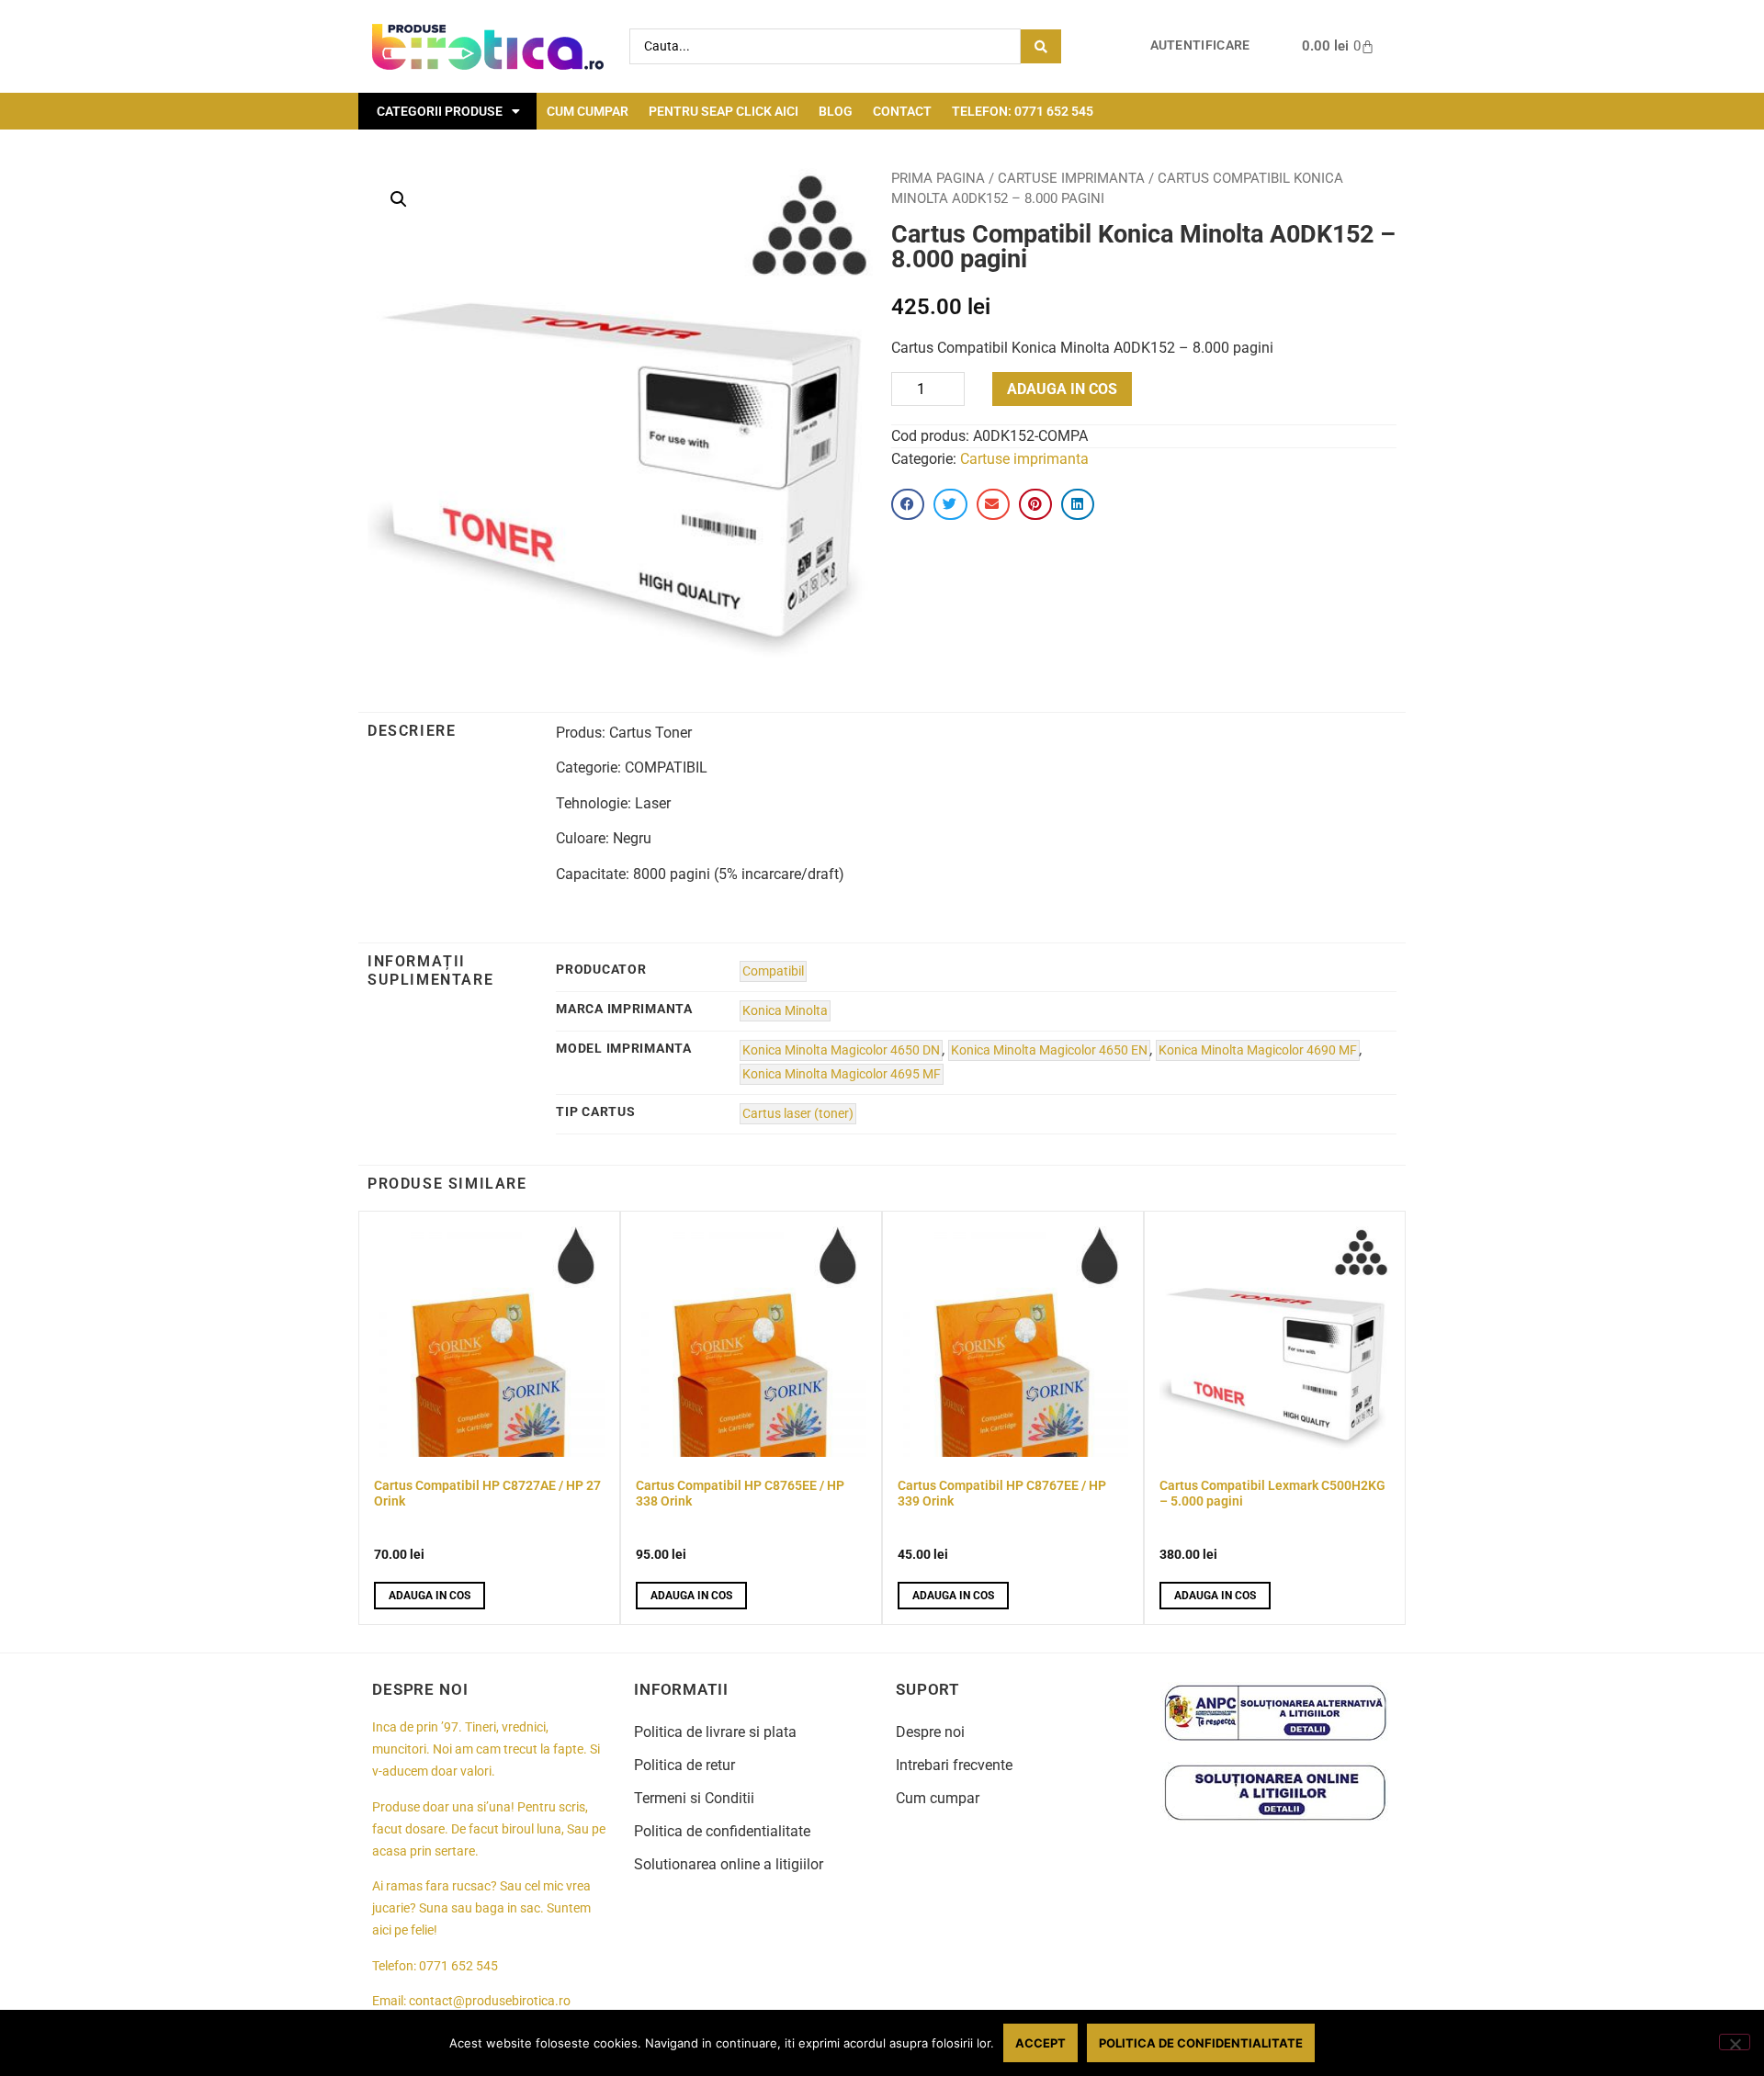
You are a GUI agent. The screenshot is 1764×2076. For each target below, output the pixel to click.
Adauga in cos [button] (430, 1596)
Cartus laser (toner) (798, 1114)
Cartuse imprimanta (1071, 178)
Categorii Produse (440, 111)
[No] (1735, 2042)
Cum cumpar (588, 111)
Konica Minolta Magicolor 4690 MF (1258, 1050)
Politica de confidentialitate (722, 1831)
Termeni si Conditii (694, 1798)
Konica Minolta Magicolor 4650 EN (1049, 1050)
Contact (902, 111)
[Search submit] (1041, 46)
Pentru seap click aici (724, 111)
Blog (836, 111)
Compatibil (773, 971)
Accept (1040, 2043)
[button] (399, 199)
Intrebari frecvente (954, 1765)
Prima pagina (938, 178)
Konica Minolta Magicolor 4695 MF (842, 1074)
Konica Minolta (785, 1011)
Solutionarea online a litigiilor (729, 1864)
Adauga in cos (1062, 389)
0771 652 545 (458, 1966)
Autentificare (1200, 45)
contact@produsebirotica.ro (490, 2001)
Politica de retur (684, 1765)
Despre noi (930, 1732)
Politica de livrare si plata (715, 1732)
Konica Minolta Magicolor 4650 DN (841, 1050)
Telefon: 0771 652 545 (1023, 111)
